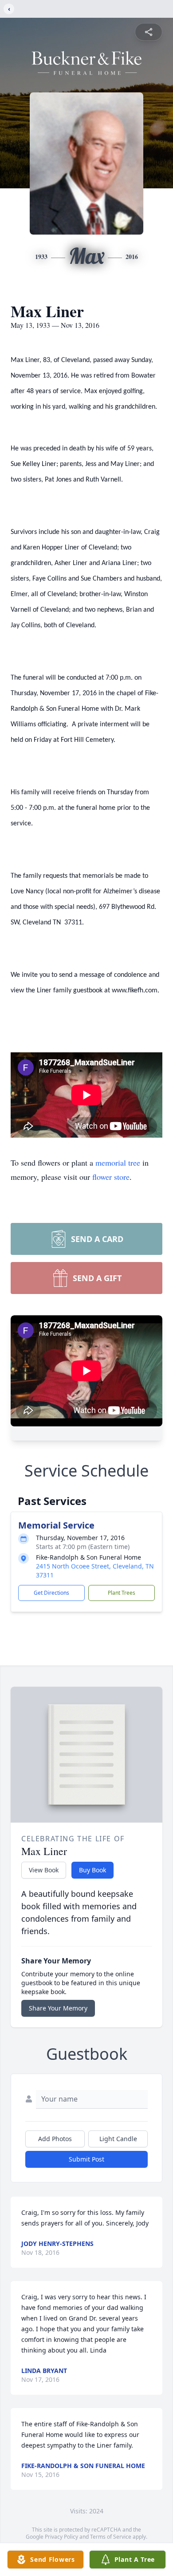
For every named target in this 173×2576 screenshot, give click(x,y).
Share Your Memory (58, 2008)
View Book (44, 1870)
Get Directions (51, 1593)
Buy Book (92, 1870)
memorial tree (118, 1163)
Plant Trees (122, 1593)
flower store (111, 1177)
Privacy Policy (61, 2537)
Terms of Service (111, 2537)
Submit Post (86, 2159)
